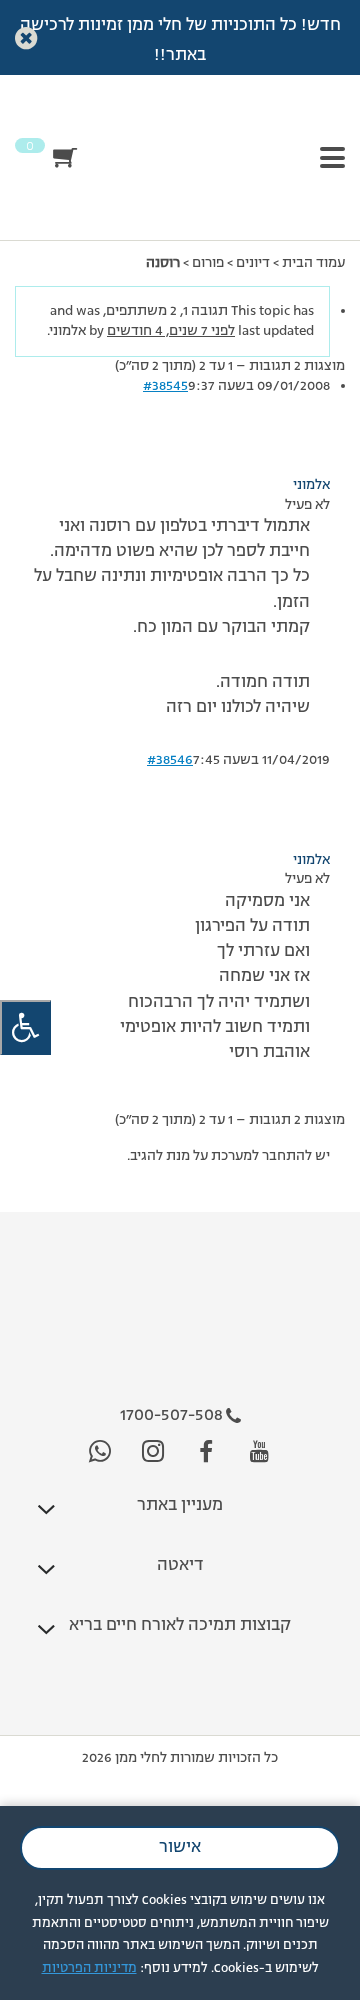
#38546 (170, 760)
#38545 (165, 386)
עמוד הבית (313, 263)
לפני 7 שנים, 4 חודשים (171, 331)
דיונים (253, 263)
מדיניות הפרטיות (89, 1968)
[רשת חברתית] (259, 1452)
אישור (180, 1848)
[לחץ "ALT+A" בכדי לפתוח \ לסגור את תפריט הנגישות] (25, 1027)
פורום (208, 263)
